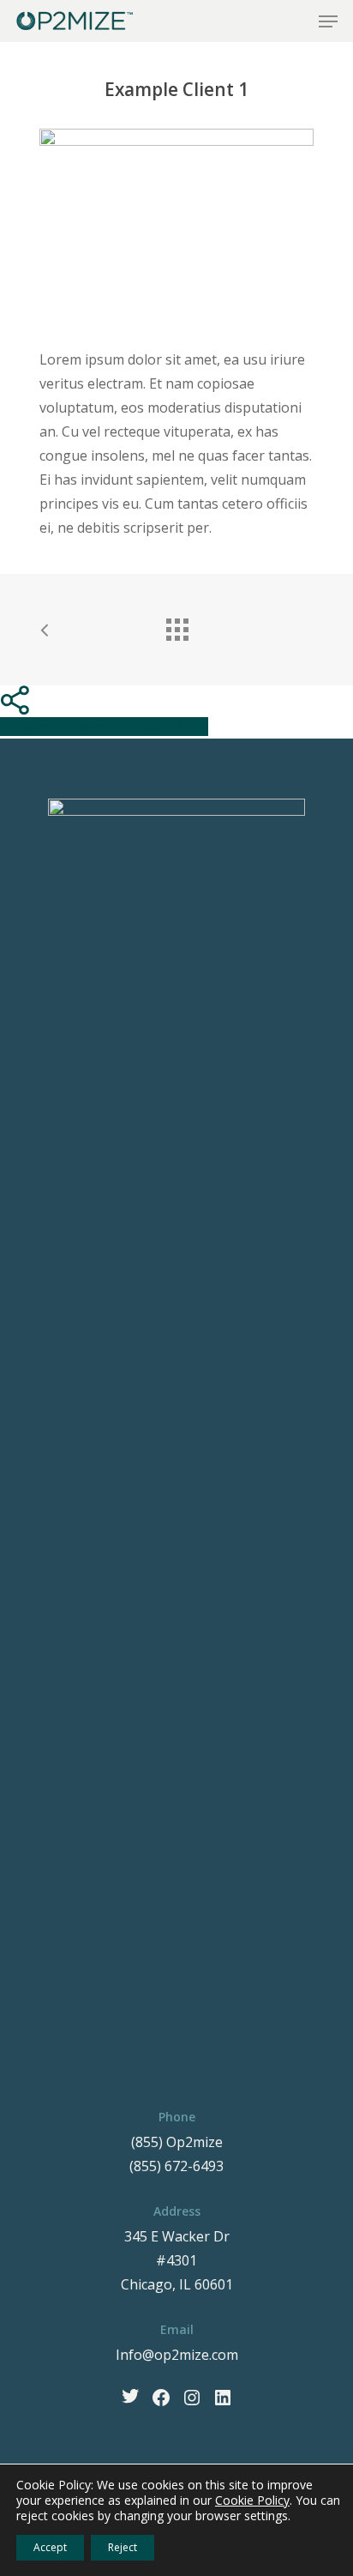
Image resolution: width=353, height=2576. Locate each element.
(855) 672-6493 (176, 2166)
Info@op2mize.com (177, 2355)
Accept (50, 2547)
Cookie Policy (252, 2500)
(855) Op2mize (177, 2142)
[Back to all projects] (176, 625)
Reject (123, 2547)
